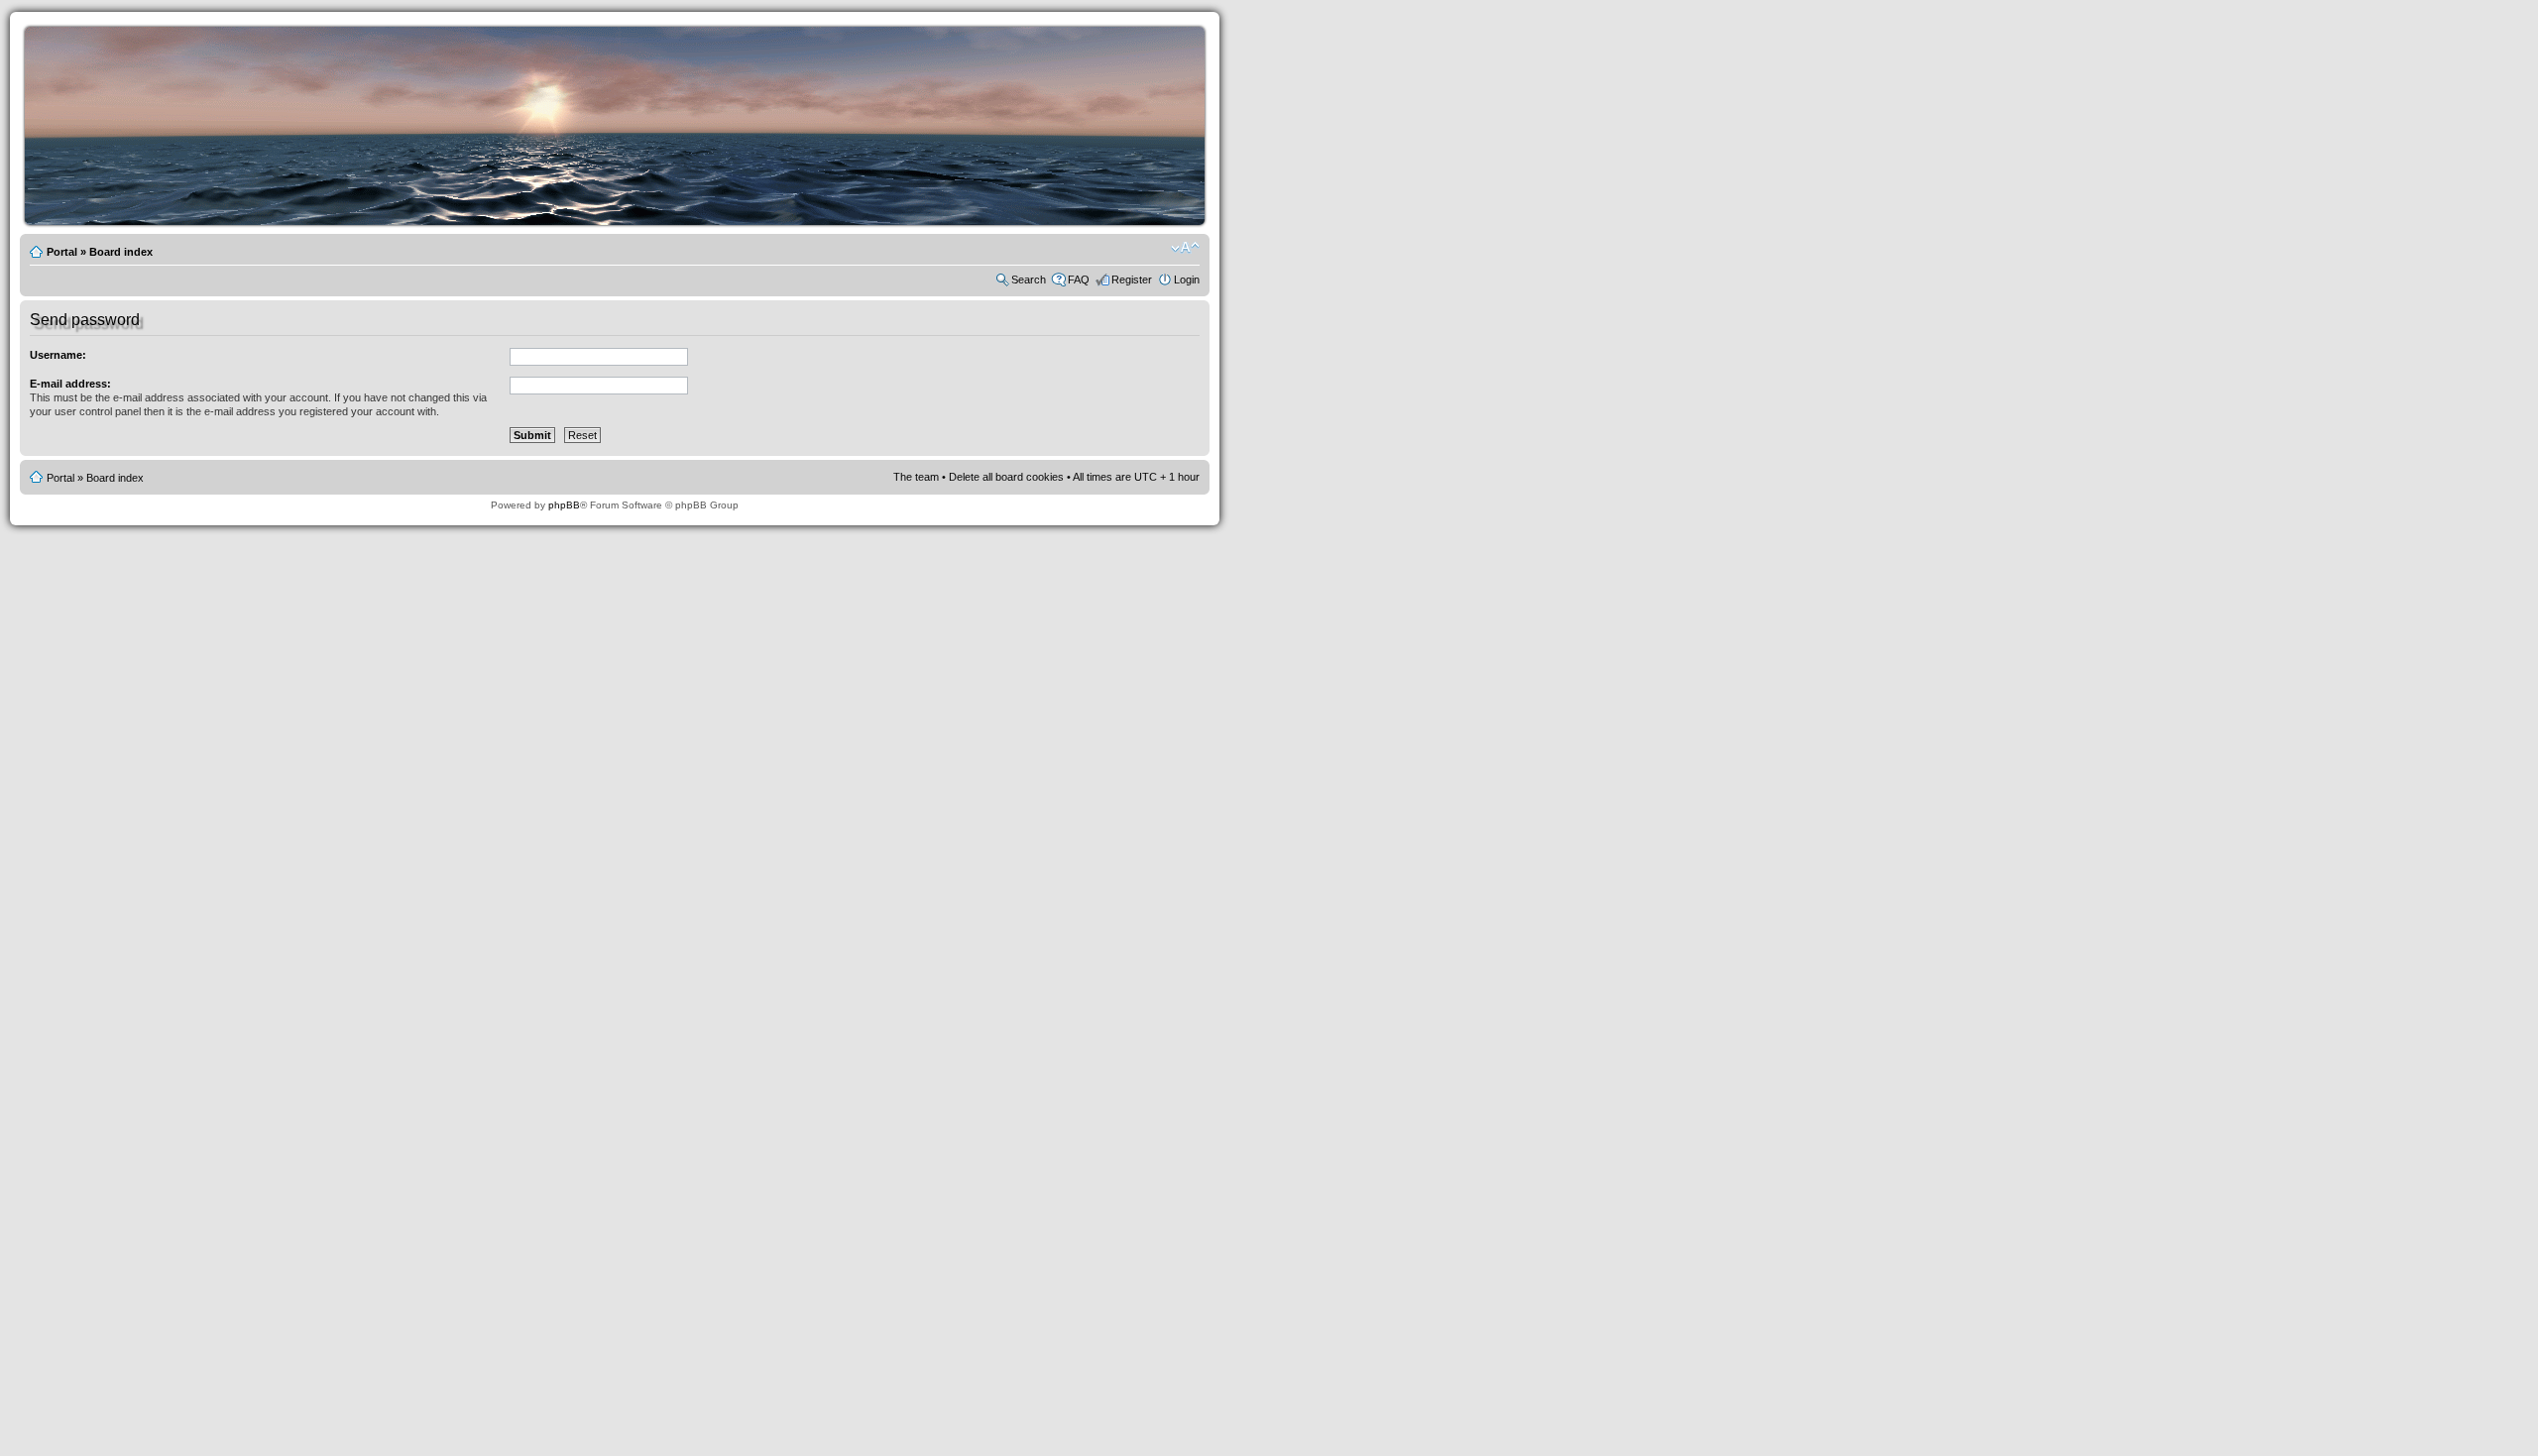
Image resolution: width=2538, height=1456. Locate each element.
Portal (62, 252)
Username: (58, 355)
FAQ (1079, 280)
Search (1029, 280)
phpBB (564, 505)
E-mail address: (70, 384)
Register (1132, 280)
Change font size (1185, 248)
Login (1187, 280)
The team (916, 477)
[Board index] (620, 222)
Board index (121, 252)
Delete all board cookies (1006, 477)
